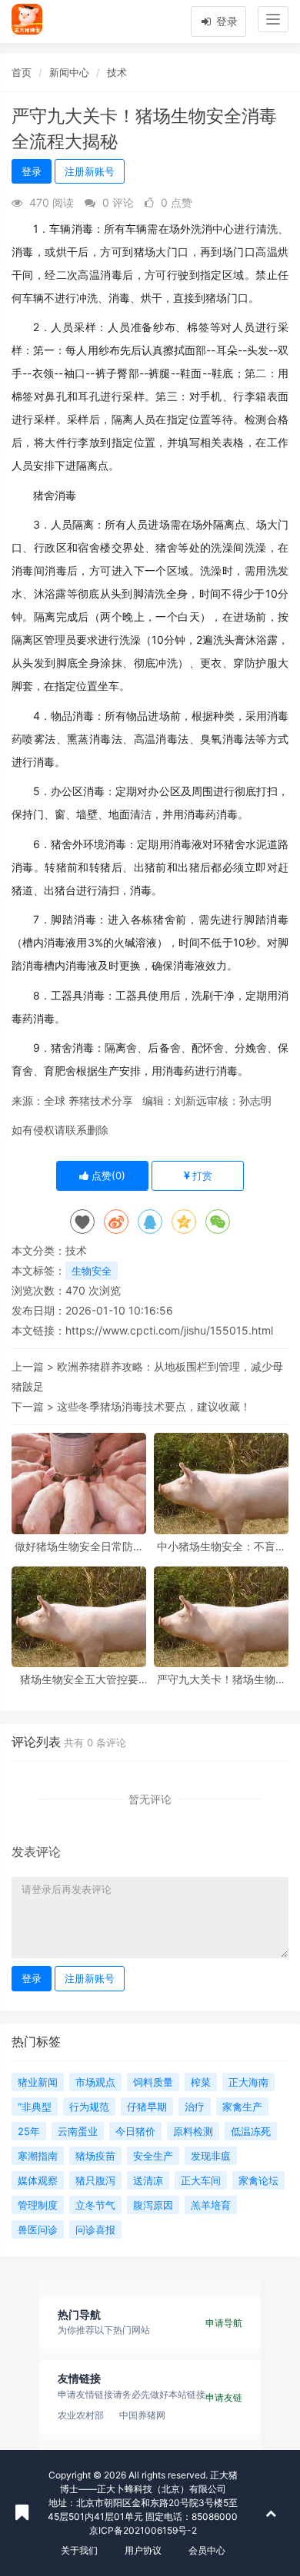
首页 (22, 72)
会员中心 (207, 2550)
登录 (225, 21)
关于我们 (79, 2550)
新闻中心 (69, 72)
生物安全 (92, 1271)
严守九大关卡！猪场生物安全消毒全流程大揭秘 (222, 1679)
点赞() (107, 1175)
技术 (117, 72)
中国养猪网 (142, 2415)
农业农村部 (81, 2415)
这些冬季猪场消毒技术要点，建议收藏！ (154, 1406)
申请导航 (224, 2323)
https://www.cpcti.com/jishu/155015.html (169, 1330)
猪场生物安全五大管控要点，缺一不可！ (79, 1679)
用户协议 (143, 2550)
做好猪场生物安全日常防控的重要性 (79, 1546)
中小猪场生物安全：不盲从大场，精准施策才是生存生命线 (222, 1546)
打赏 (201, 1175)
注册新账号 (90, 171)
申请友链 (224, 2397)
